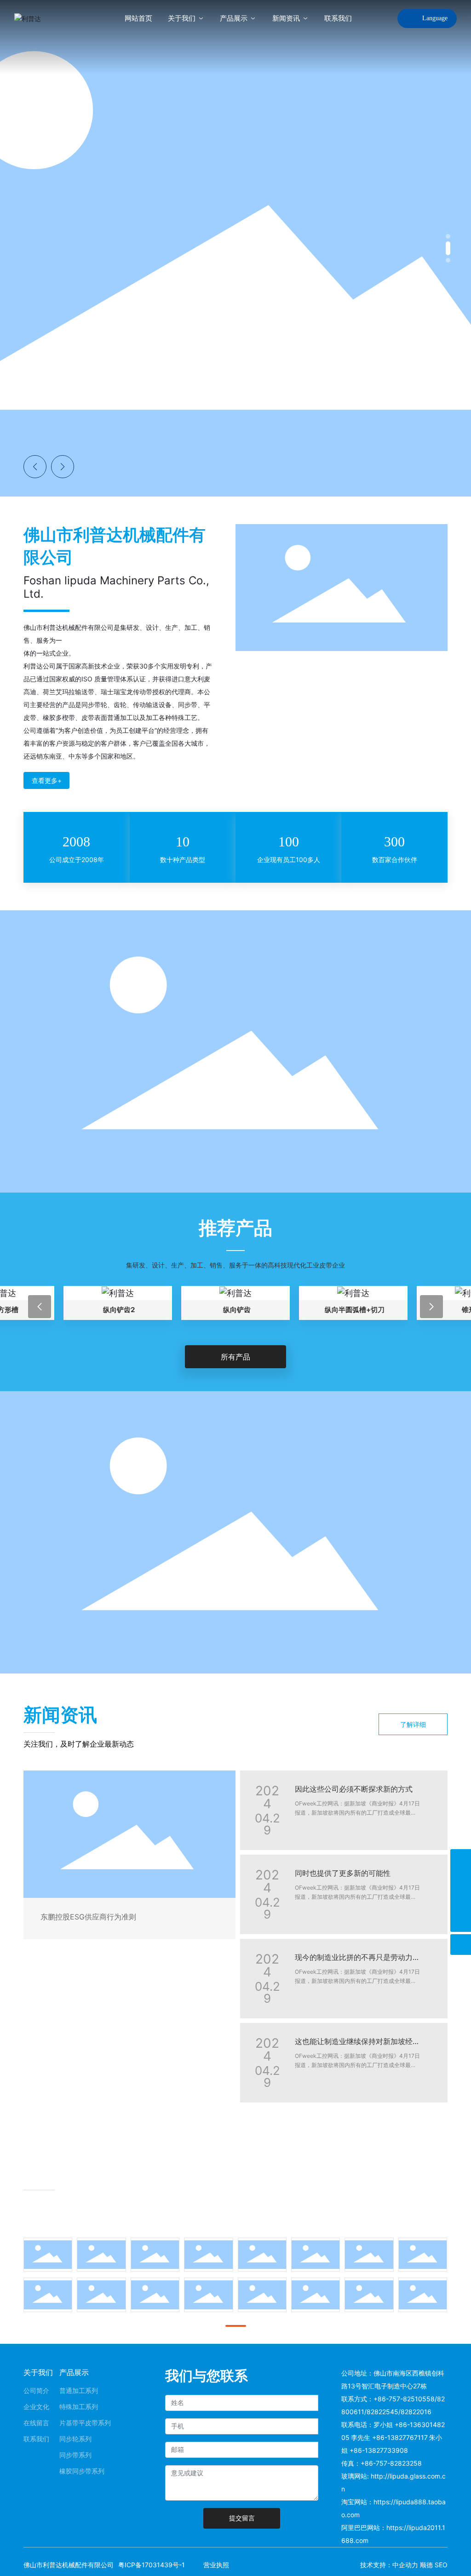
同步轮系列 (75, 2439)
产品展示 (74, 2372)
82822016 (416, 2412)
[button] (448, 236)
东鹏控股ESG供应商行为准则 (88, 1917)
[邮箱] (461, 1880)
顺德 (426, 2565)
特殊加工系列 (79, 2407)
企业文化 (36, 2407)
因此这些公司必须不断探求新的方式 (354, 1789)
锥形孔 (354, 1310)
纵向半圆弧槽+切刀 (237, 1310)
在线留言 (36, 2423)
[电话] (461, 1859)
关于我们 (38, 2372)
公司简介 (36, 2390)
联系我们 (36, 2439)
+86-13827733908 (379, 2450)
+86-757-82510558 (404, 2399)
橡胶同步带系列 (82, 2471)
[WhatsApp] (461, 1901)
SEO (441, 2565)
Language (435, 18)
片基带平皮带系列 (85, 2423)
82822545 (382, 2412)
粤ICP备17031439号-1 (152, 2565)
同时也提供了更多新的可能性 (343, 1873)
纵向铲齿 (119, 1310)
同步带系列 (75, 2455)
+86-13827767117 (400, 2437)
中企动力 (405, 2565)
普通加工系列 (79, 2390)
